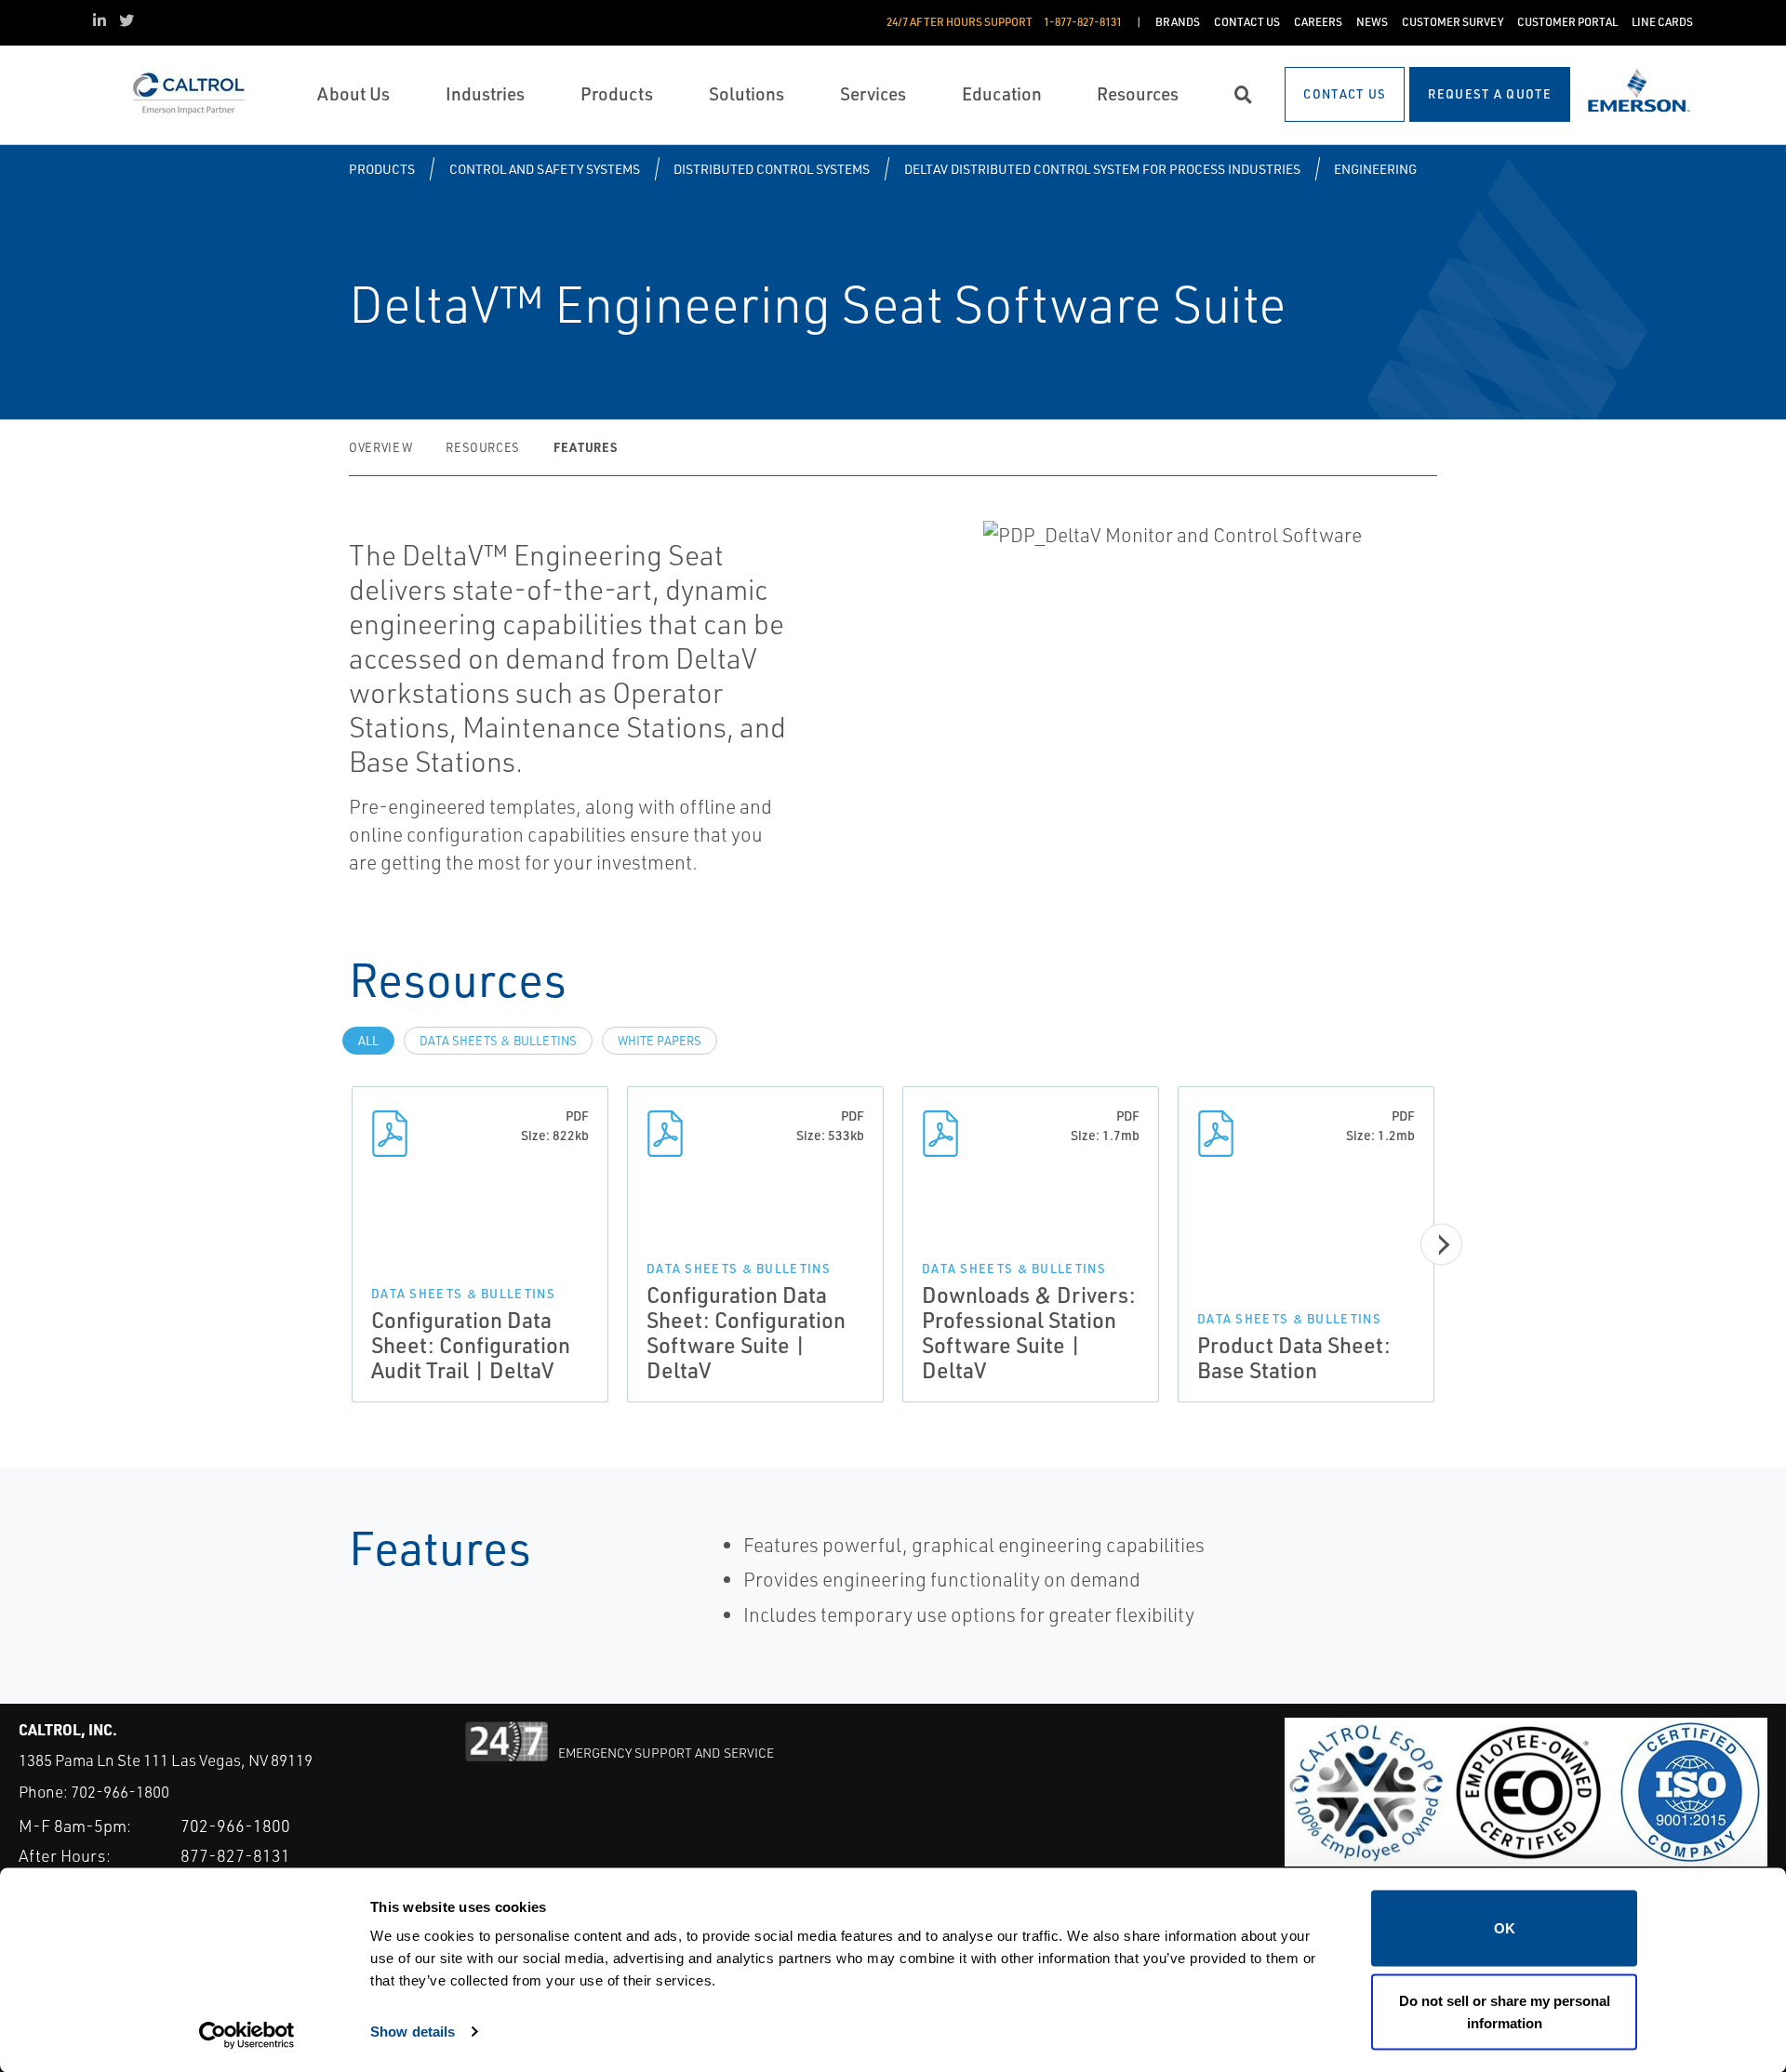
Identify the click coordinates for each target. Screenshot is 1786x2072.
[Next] (1441, 1245)
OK (1505, 1928)
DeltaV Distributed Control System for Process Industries (1102, 169)
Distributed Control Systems (772, 169)
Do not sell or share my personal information (1505, 2011)
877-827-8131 (235, 1855)
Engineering (1375, 169)
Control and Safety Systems (545, 169)
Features (585, 447)
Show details (413, 2031)
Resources (483, 447)
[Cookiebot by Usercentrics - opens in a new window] (247, 2036)
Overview (380, 447)
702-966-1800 (120, 1792)
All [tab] (368, 1041)
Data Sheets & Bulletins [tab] (498, 1041)
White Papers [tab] (660, 1041)
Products (382, 169)
